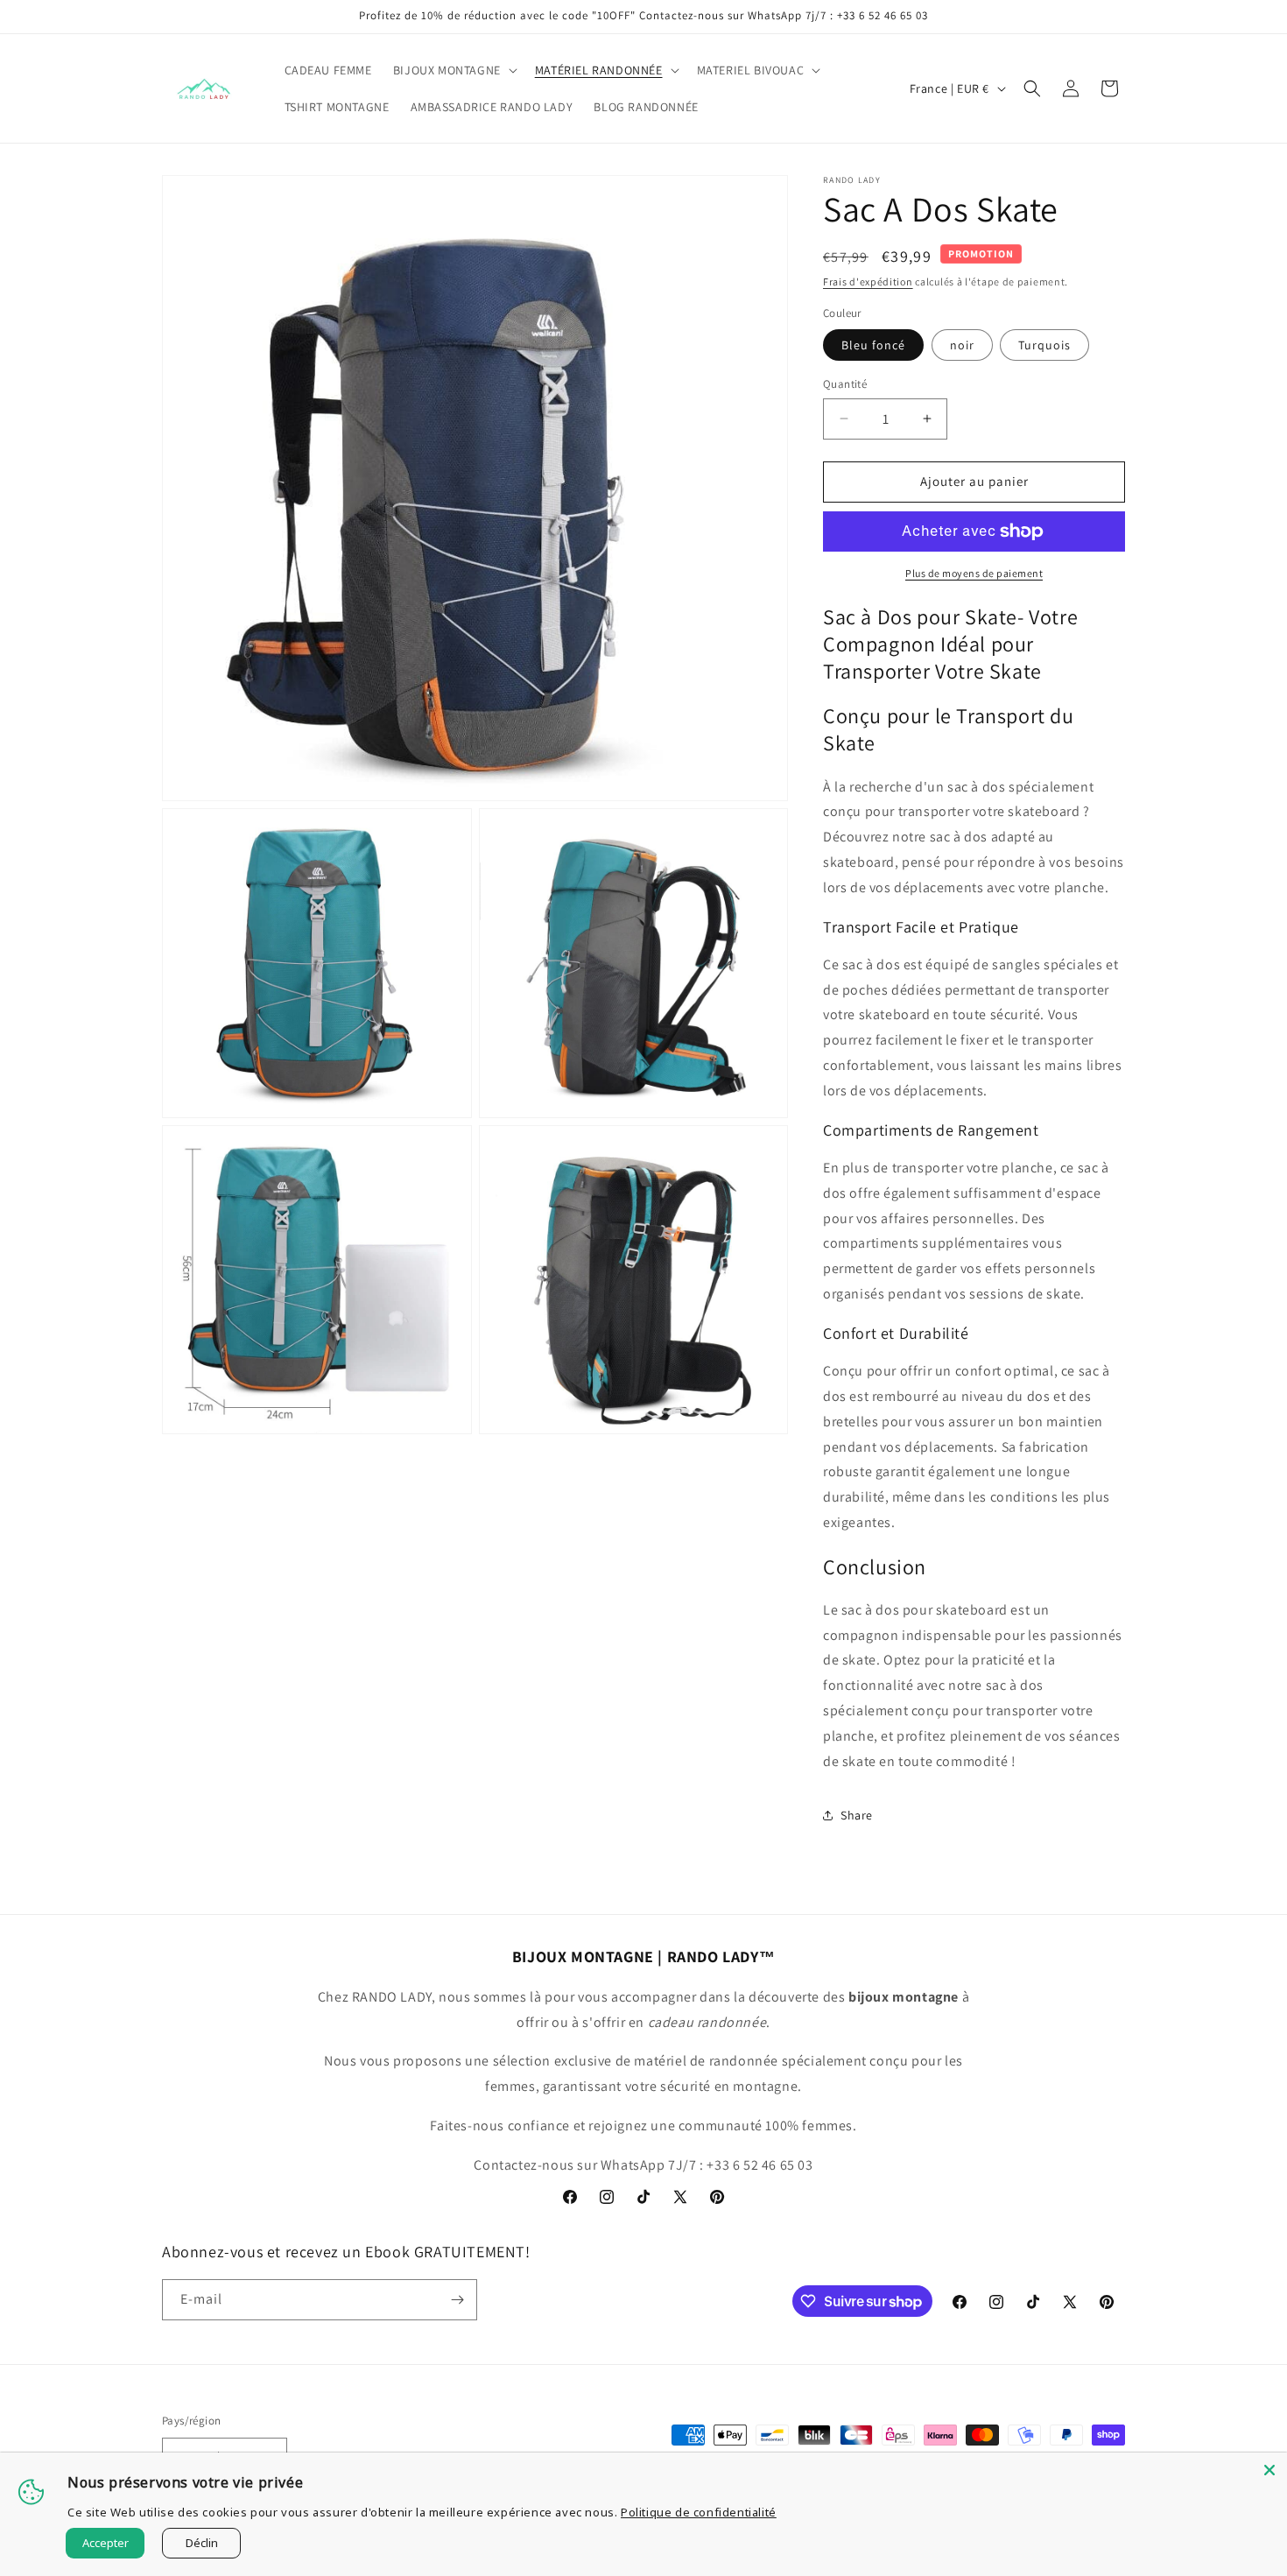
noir (962, 345)
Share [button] (857, 1815)
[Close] (1269, 2470)
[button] (454, 70)
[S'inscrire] (457, 2300)
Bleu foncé (873, 345)
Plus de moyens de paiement (974, 573)
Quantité (845, 384)
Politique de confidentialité (699, 2512)
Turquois (1044, 345)
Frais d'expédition (868, 282)
